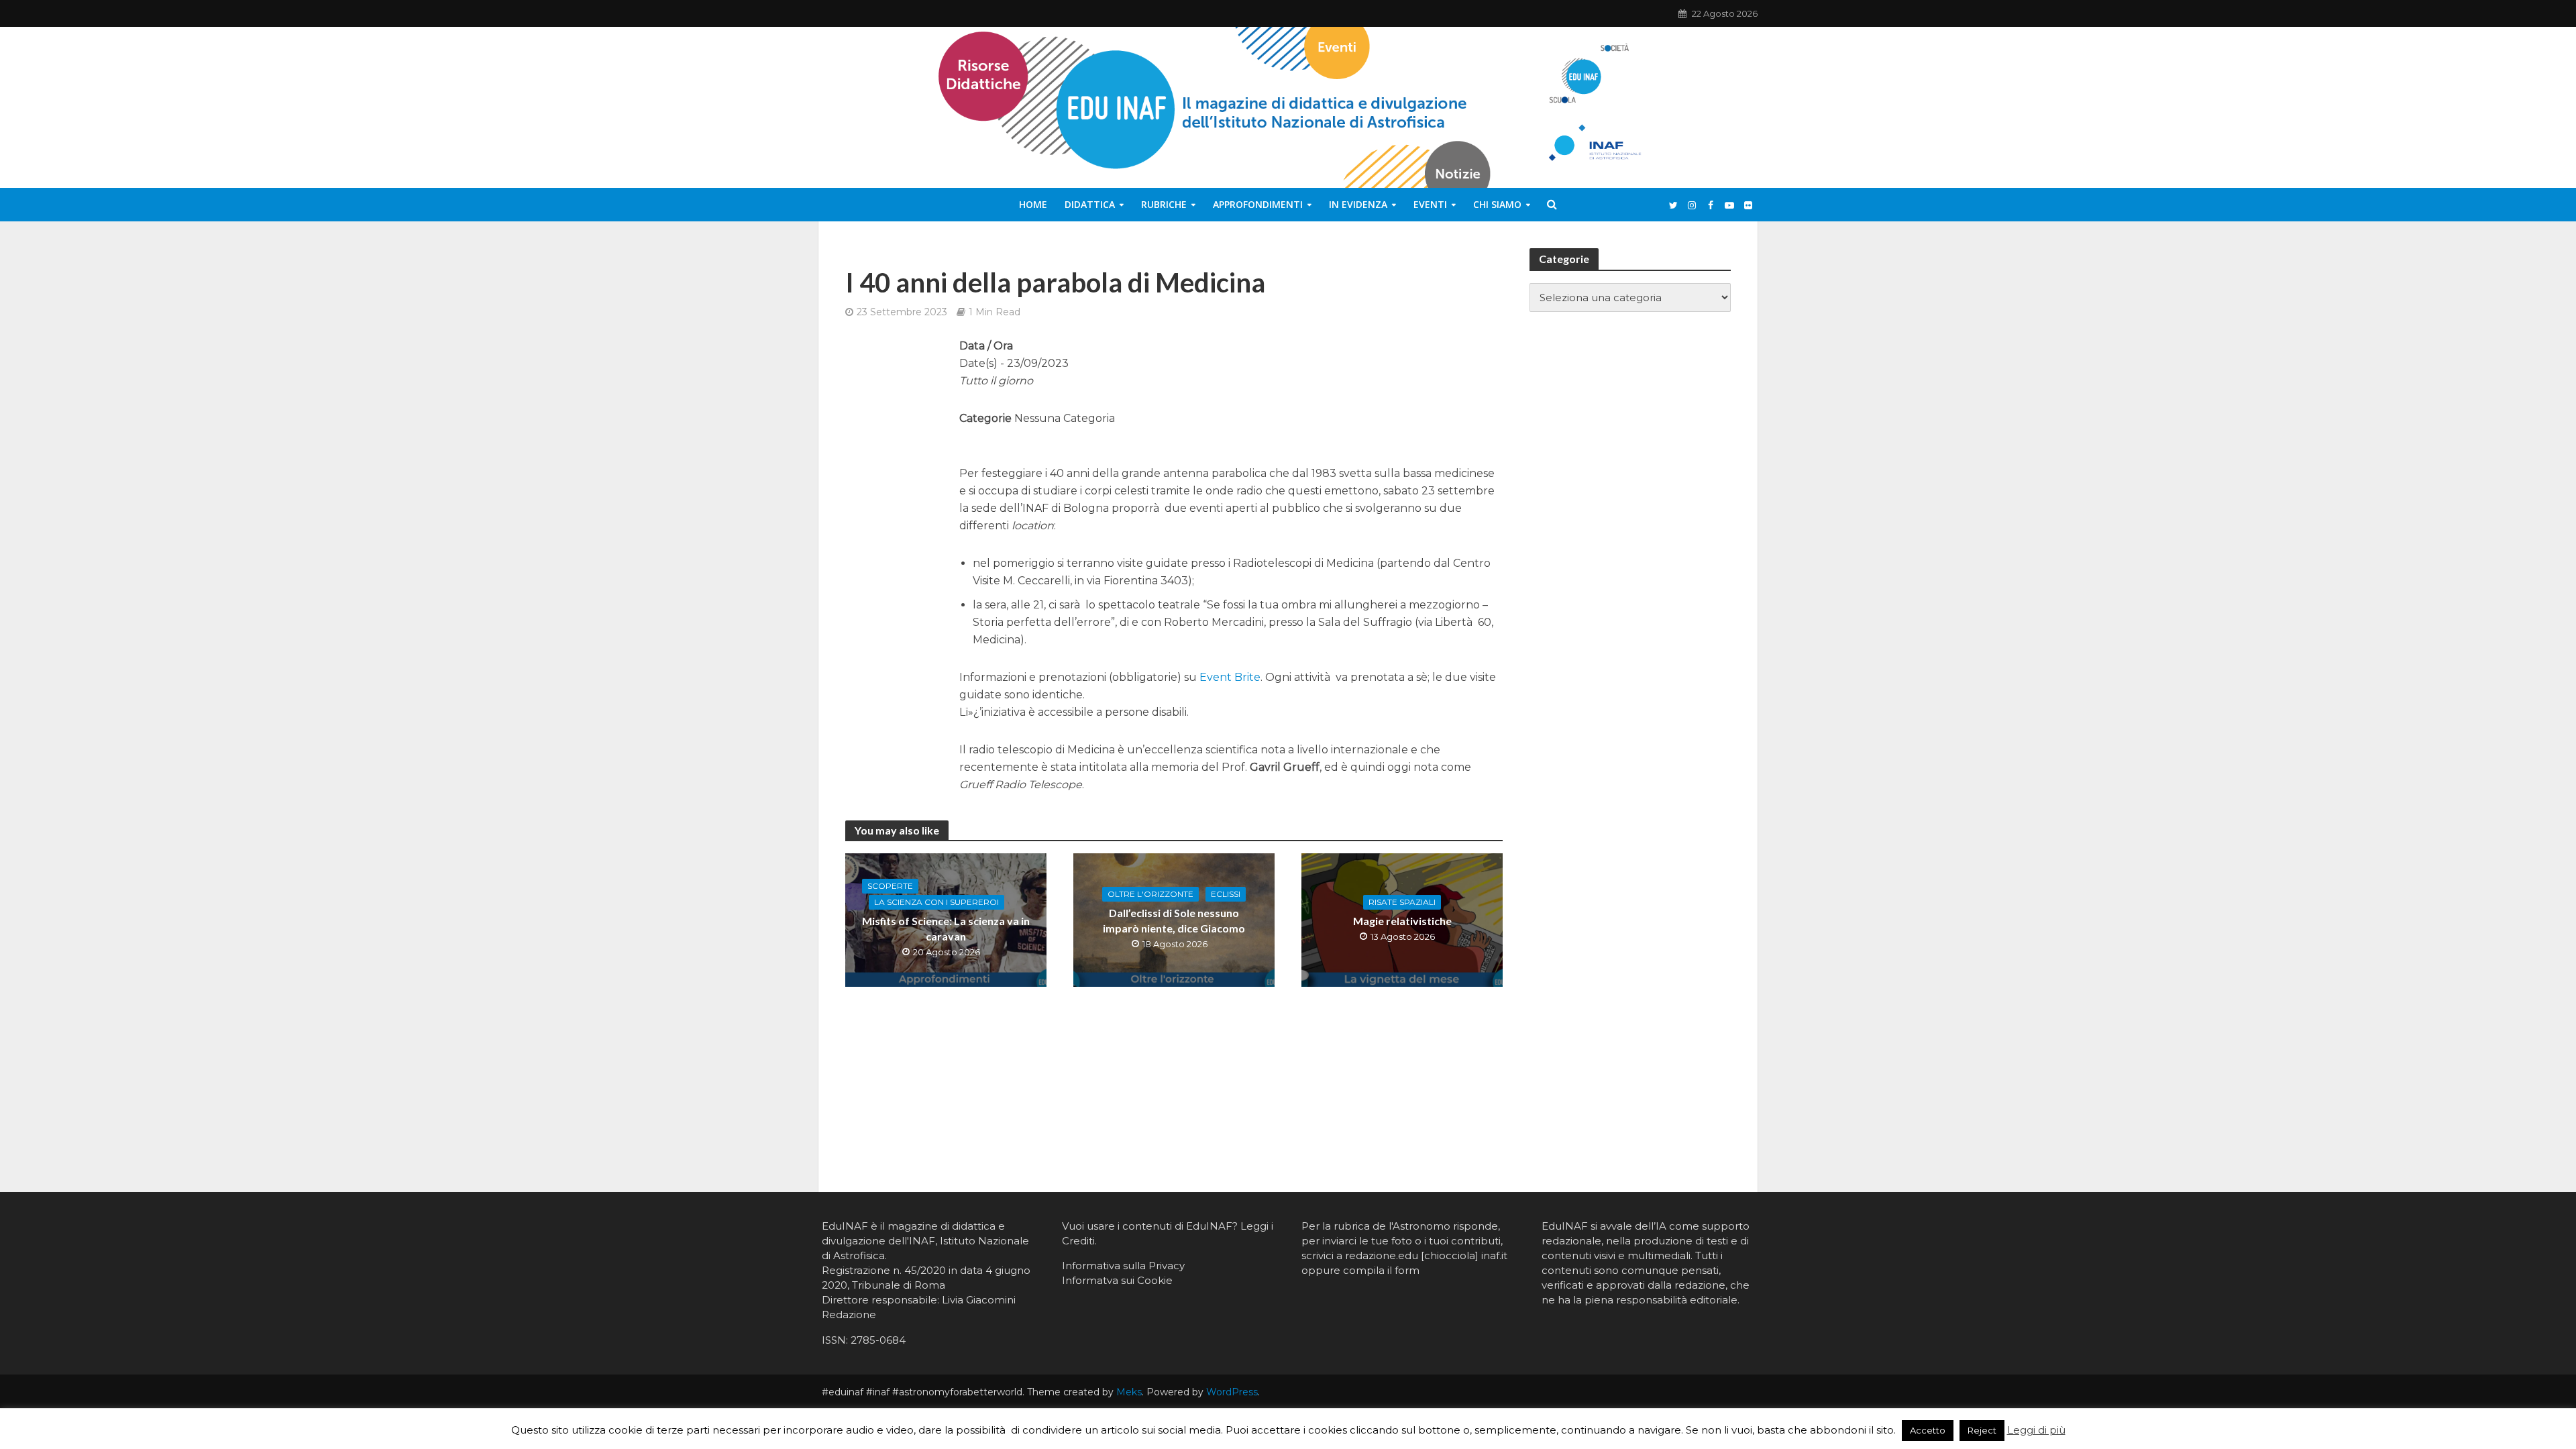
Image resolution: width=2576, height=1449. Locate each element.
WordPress (1232, 1392)
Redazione (849, 1314)
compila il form (1381, 1270)
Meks (1129, 1392)
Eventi (1430, 204)
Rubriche (1164, 204)
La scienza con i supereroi (936, 902)
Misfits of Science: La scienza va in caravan (946, 928)
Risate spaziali (1402, 902)
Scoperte (890, 886)
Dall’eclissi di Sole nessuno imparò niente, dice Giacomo (1174, 920)
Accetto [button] (1928, 1430)
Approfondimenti (1258, 204)
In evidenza (1358, 204)
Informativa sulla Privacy (1123, 1266)
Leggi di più (2036, 1430)
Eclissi (1226, 894)
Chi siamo (1497, 204)
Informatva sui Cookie (1117, 1280)
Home (1033, 204)
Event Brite (1230, 677)
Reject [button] (1982, 1430)
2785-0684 (878, 1340)
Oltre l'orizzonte (1150, 894)
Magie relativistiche (1402, 921)
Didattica (1090, 204)
